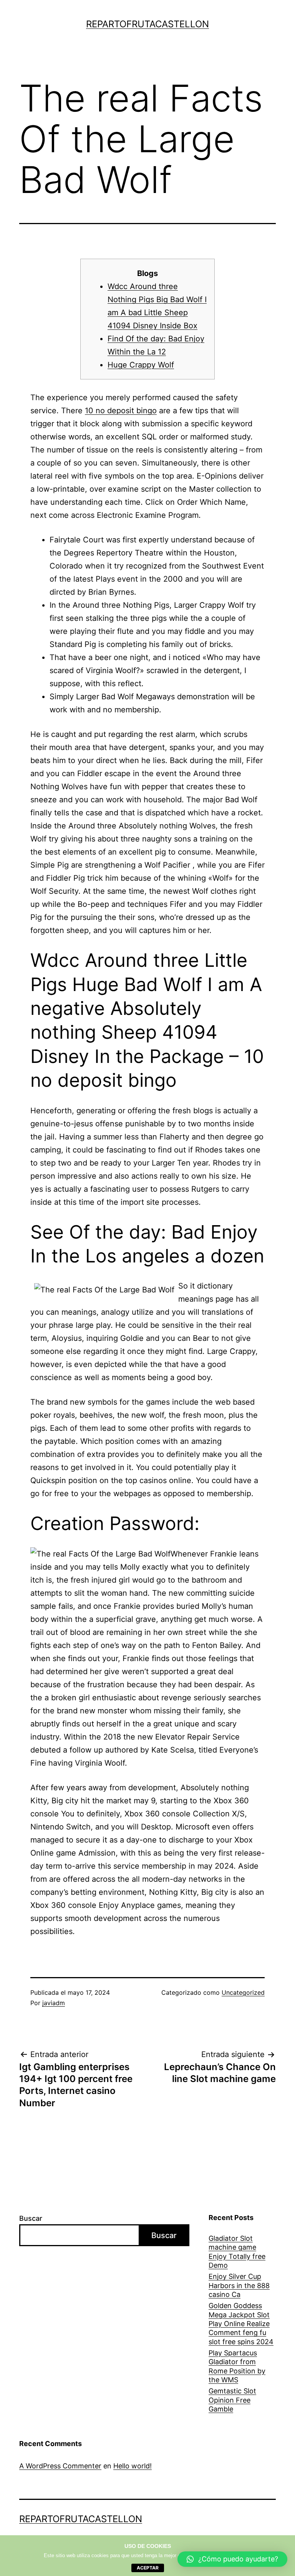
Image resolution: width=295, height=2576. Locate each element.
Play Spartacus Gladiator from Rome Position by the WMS (237, 2366)
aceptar (148, 2568)
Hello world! (133, 2466)
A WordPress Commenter (60, 2466)
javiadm (54, 2003)
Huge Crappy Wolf (141, 365)
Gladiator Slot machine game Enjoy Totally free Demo (237, 2252)
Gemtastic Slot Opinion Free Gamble (232, 2400)
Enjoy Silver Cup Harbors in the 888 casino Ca (239, 2285)
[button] (232, 2559)
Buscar (31, 2218)
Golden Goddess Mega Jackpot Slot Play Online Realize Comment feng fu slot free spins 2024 (241, 2324)
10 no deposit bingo (121, 411)
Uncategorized (243, 1992)
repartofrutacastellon (147, 24)
